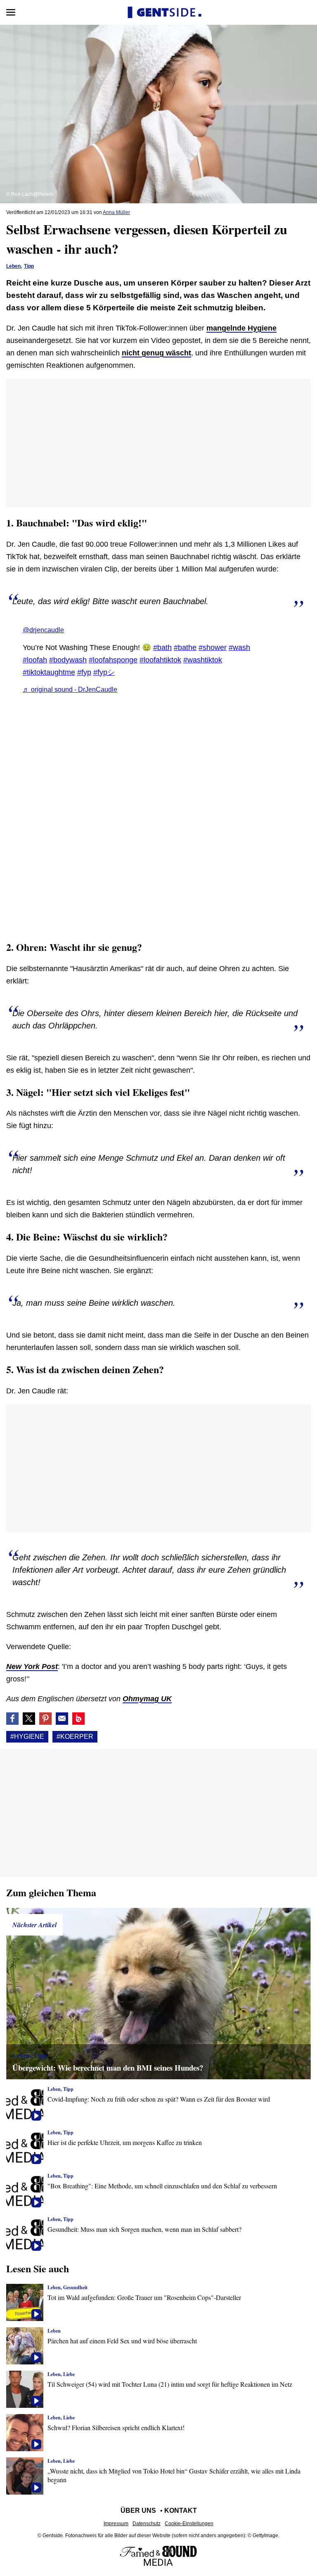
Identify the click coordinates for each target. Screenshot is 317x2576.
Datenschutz (147, 2524)
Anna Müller (116, 212)
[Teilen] (45, 1719)
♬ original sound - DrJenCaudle (70, 689)
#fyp (84, 672)
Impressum (116, 2524)
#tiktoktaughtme (49, 672)
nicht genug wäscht (156, 353)
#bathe (185, 648)
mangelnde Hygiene (241, 328)
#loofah (35, 660)
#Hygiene (27, 1737)
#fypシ (104, 672)
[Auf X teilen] (29, 1719)
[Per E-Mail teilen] (62, 1719)
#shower (213, 648)
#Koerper (75, 1737)
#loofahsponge (113, 660)
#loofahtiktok (160, 660)
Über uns (138, 2511)
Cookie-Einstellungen (189, 2524)
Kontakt (181, 2511)
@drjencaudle (43, 630)
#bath (162, 648)
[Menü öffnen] (11, 12)
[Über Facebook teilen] (12, 1719)
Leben (13, 266)
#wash (239, 648)
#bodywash (68, 660)
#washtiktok (203, 660)
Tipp (29, 266)
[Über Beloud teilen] (78, 1719)
